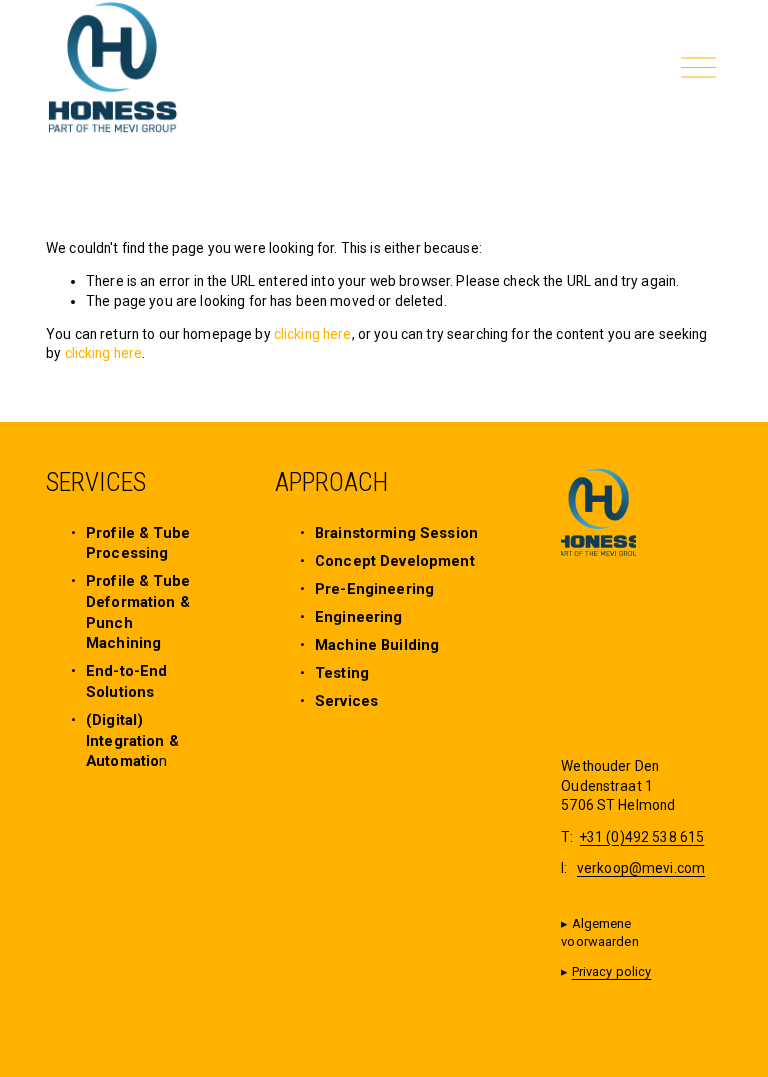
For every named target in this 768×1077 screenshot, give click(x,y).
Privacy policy (612, 971)
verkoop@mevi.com (641, 868)
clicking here (313, 334)
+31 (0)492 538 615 (642, 837)
